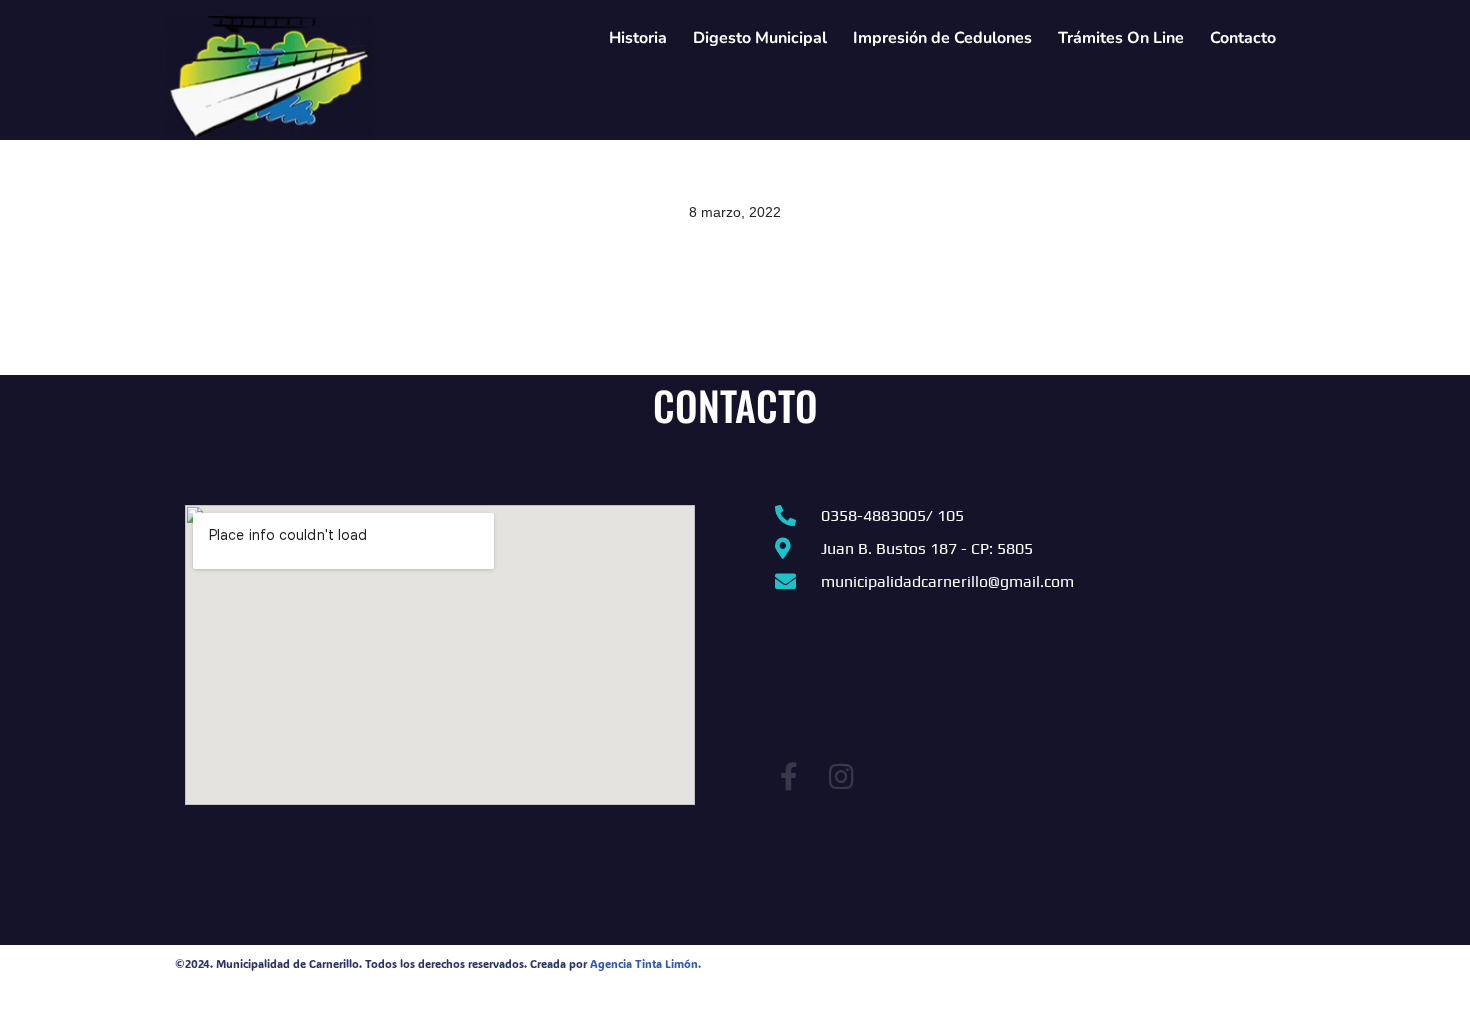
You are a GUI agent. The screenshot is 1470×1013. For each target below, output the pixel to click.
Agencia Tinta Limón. (645, 964)
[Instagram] (841, 777)
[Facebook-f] (789, 777)
